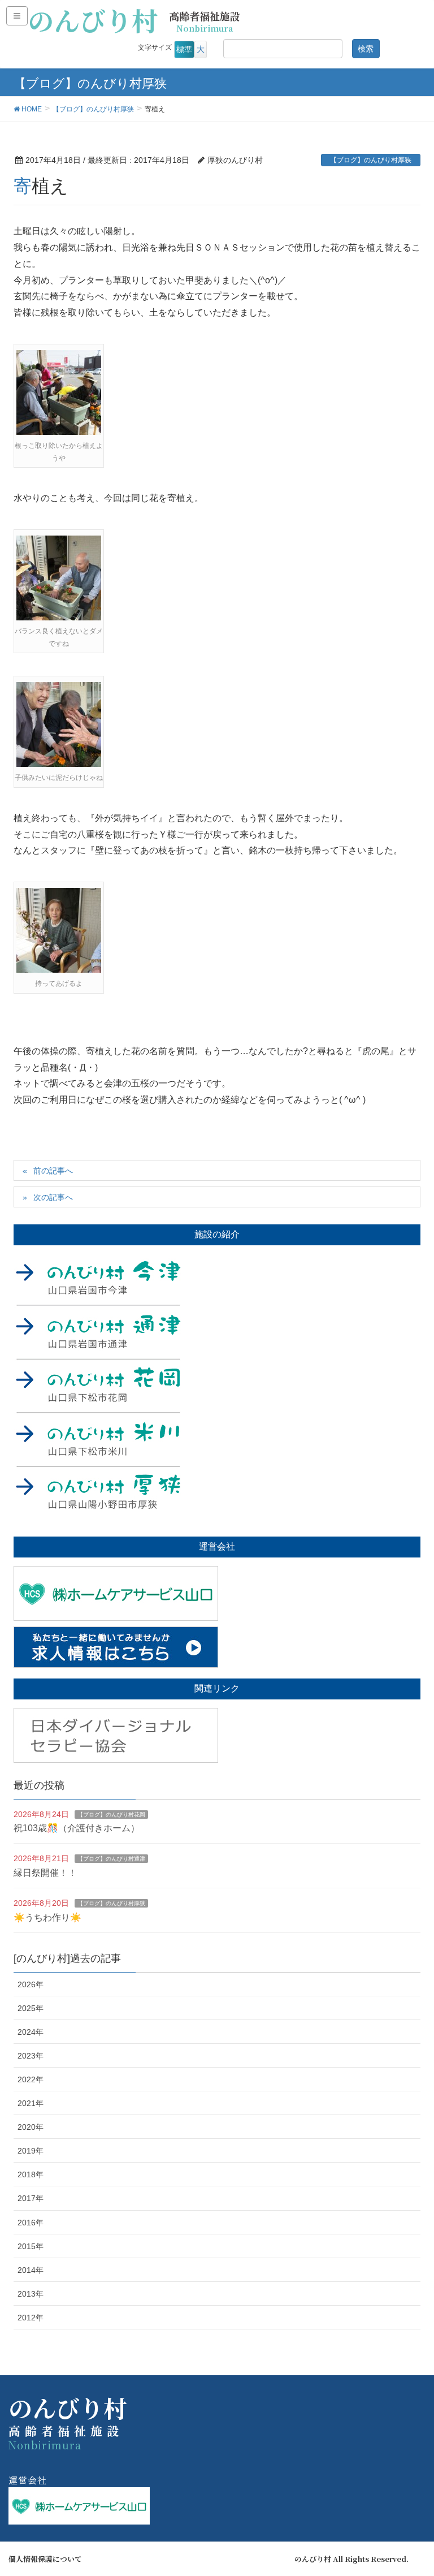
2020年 (31, 2127)
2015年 (31, 2246)
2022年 (31, 2079)
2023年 (31, 2056)
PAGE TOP (412, 2488)
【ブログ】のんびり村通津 (111, 1859)
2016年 (31, 2223)
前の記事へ (53, 1171)
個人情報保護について (45, 2559)
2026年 (31, 1984)
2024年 (31, 2032)
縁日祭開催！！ (45, 1873)
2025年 (31, 2008)
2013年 (31, 2294)
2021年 (31, 2103)
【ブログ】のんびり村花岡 (111, 1815)
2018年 (31, 2174)
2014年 (31, 2270)
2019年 (31, 2151)
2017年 (31, 2198)
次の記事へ (53, 1197)
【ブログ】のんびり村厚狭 (371, 160)
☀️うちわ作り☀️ (47, 1917)
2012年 (31, 2318)
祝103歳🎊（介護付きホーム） (77, 1828)
